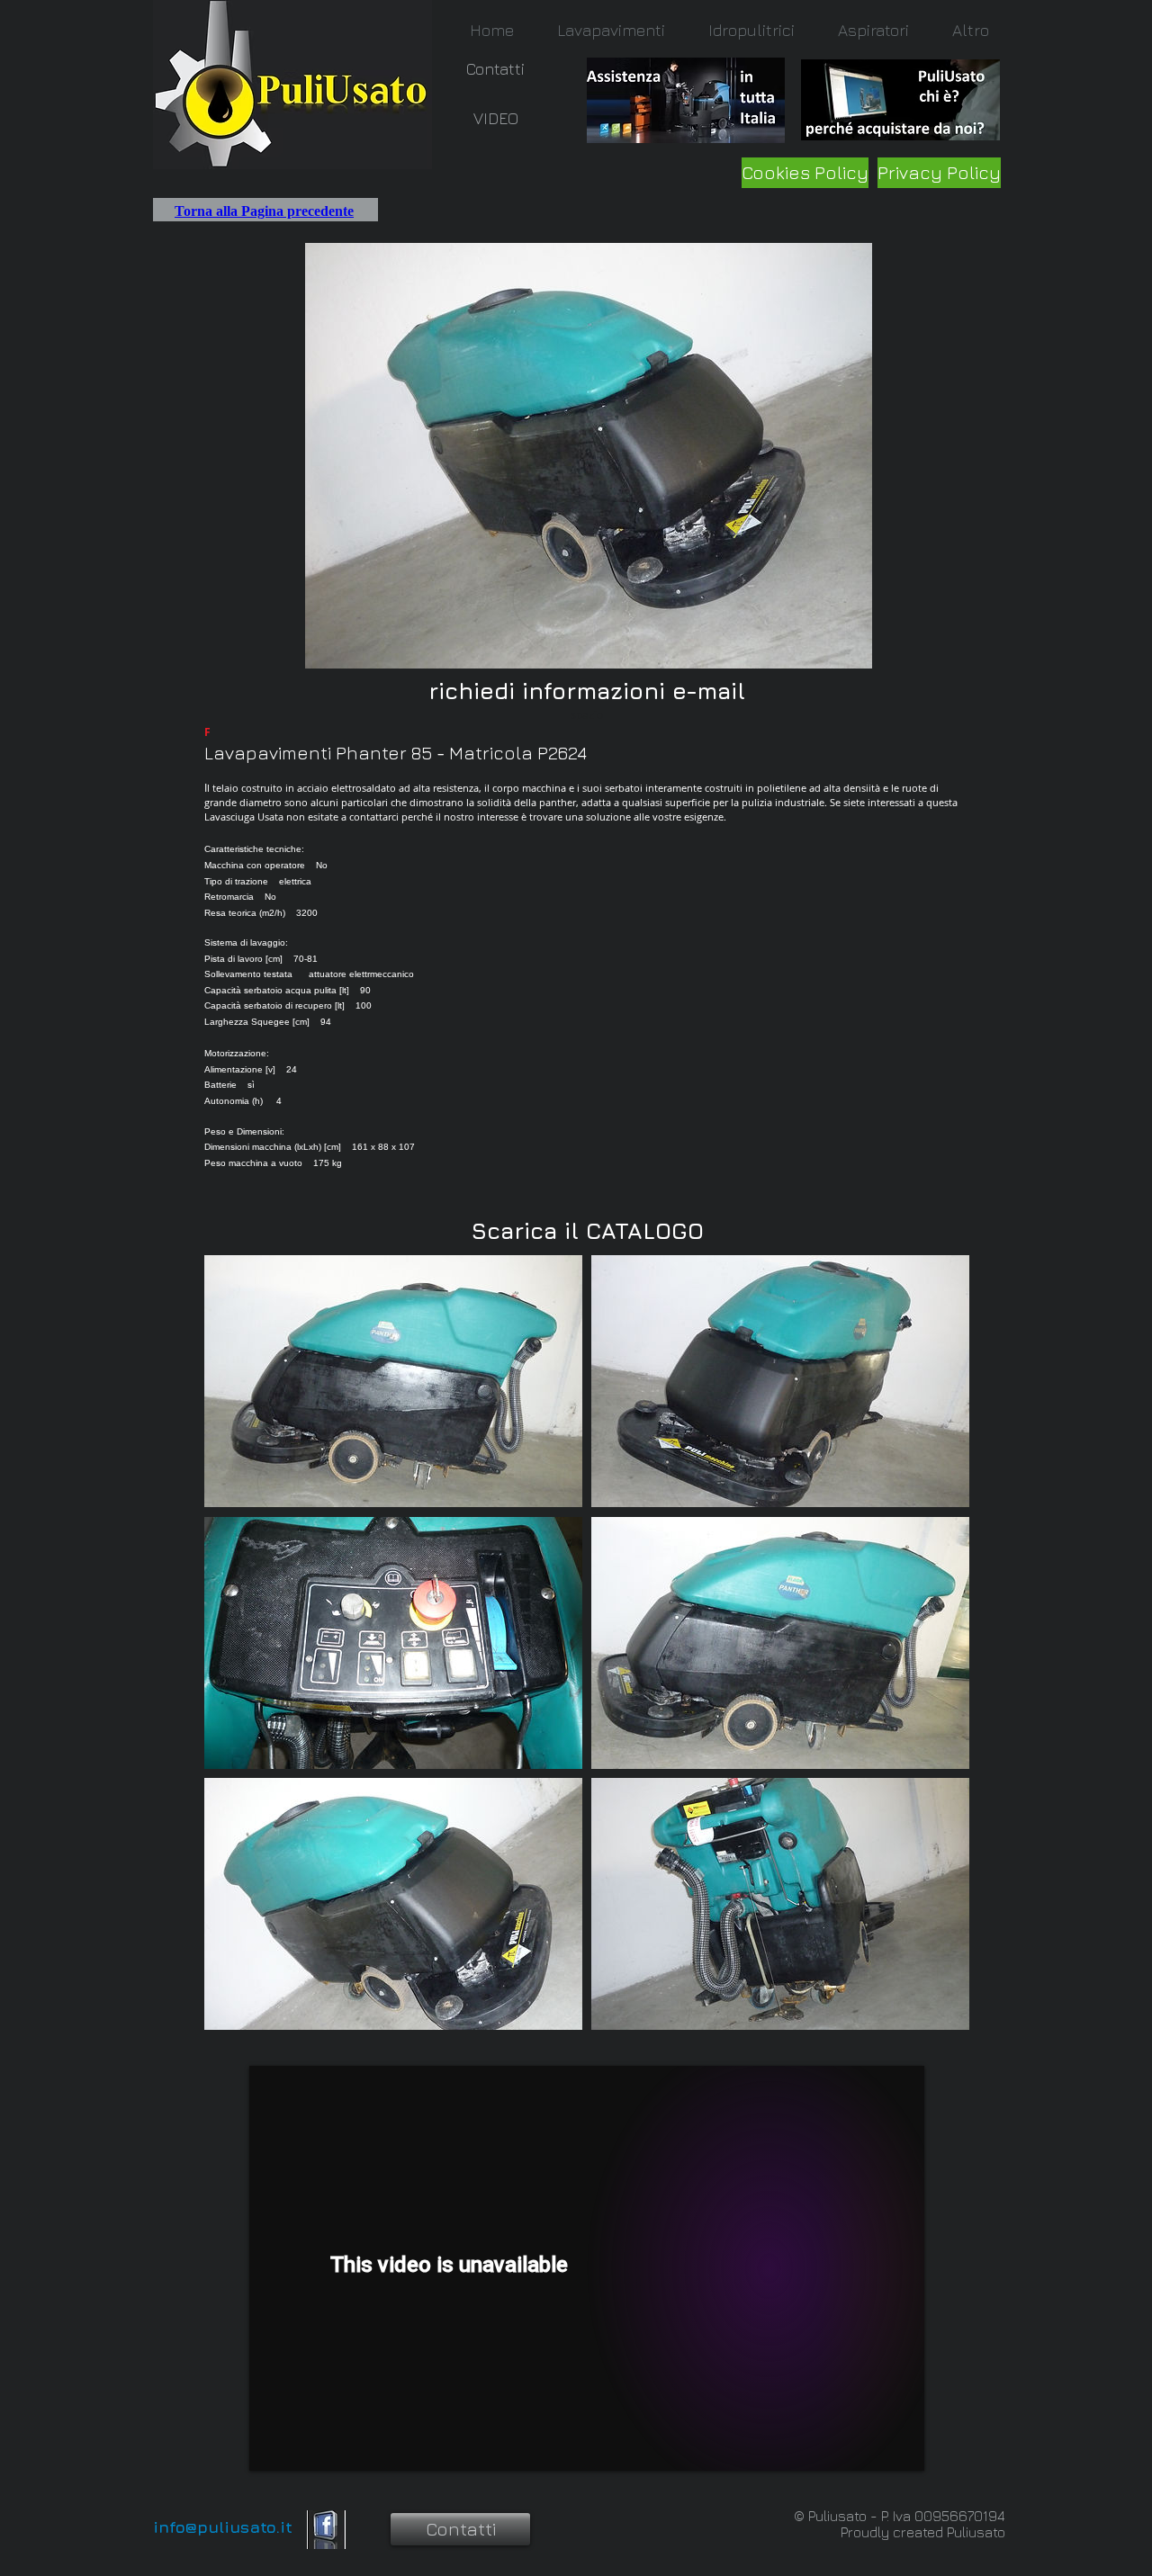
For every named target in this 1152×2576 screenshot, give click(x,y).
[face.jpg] (326, 2530)
